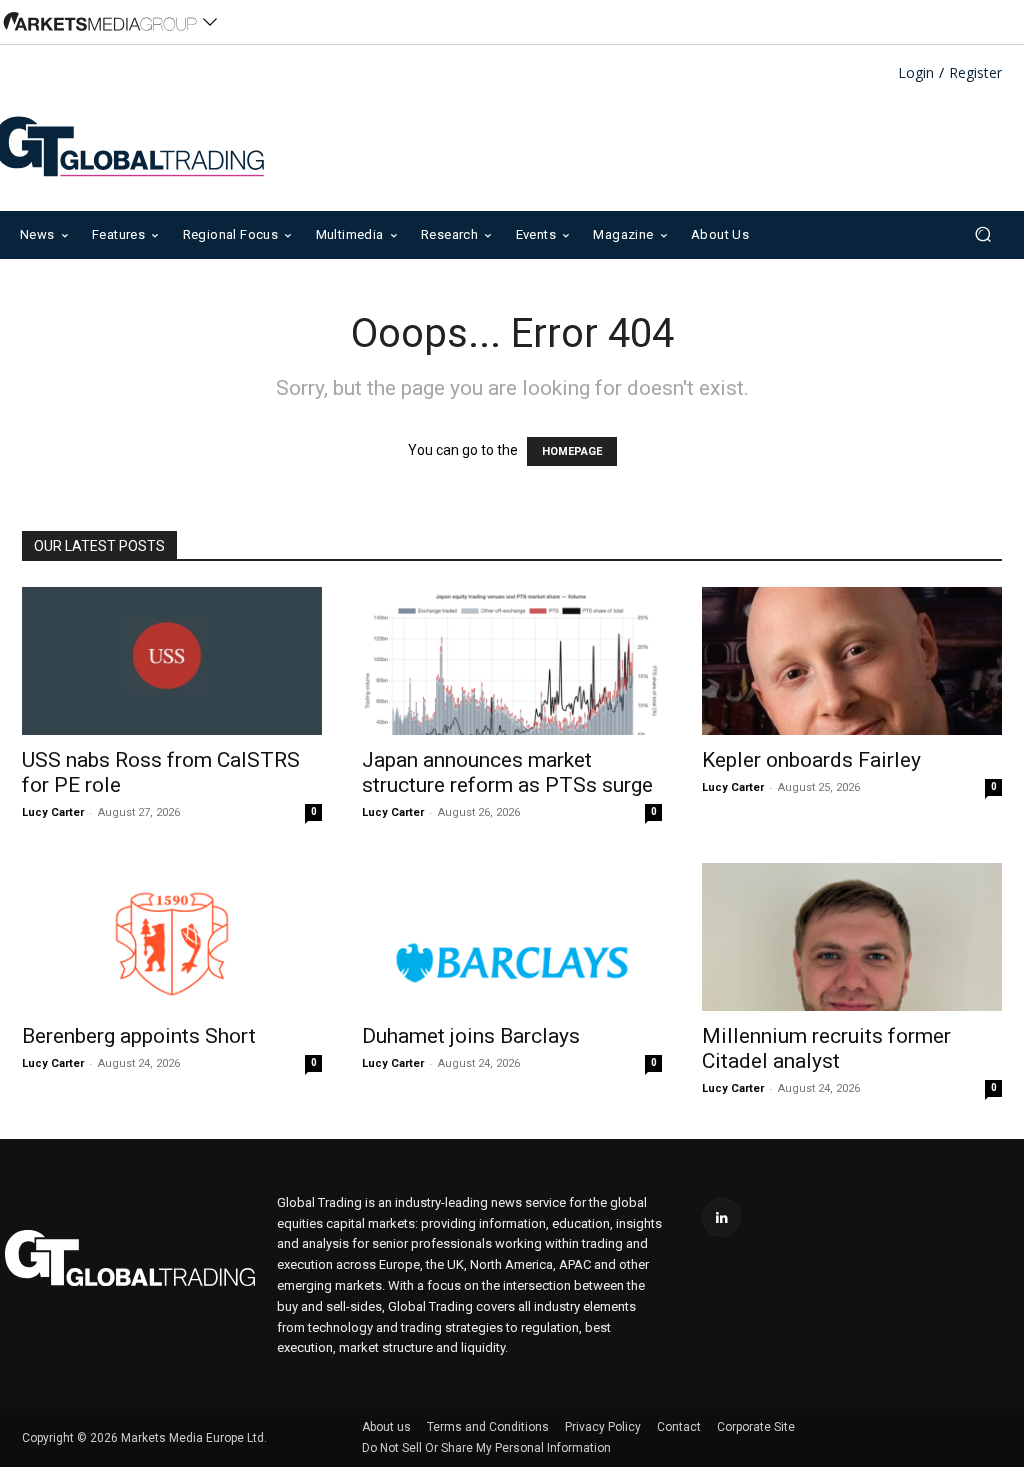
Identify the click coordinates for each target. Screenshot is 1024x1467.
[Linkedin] (721, 1217)
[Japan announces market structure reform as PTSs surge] (512, 661)
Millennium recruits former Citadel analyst (826, 1048)
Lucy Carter (53, 812)
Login (916, 73)
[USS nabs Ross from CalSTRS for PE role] (172, 661)
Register (975, 73)
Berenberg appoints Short (139, 1036)
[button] (982, 234)
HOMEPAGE (572, 451)
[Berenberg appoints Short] (172, 937)
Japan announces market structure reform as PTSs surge (507, 772)
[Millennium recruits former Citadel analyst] (852, 937)
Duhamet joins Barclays (471, 1036)
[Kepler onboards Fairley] (852, 661)
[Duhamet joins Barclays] (512, 937)
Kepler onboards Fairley (811, 760)
